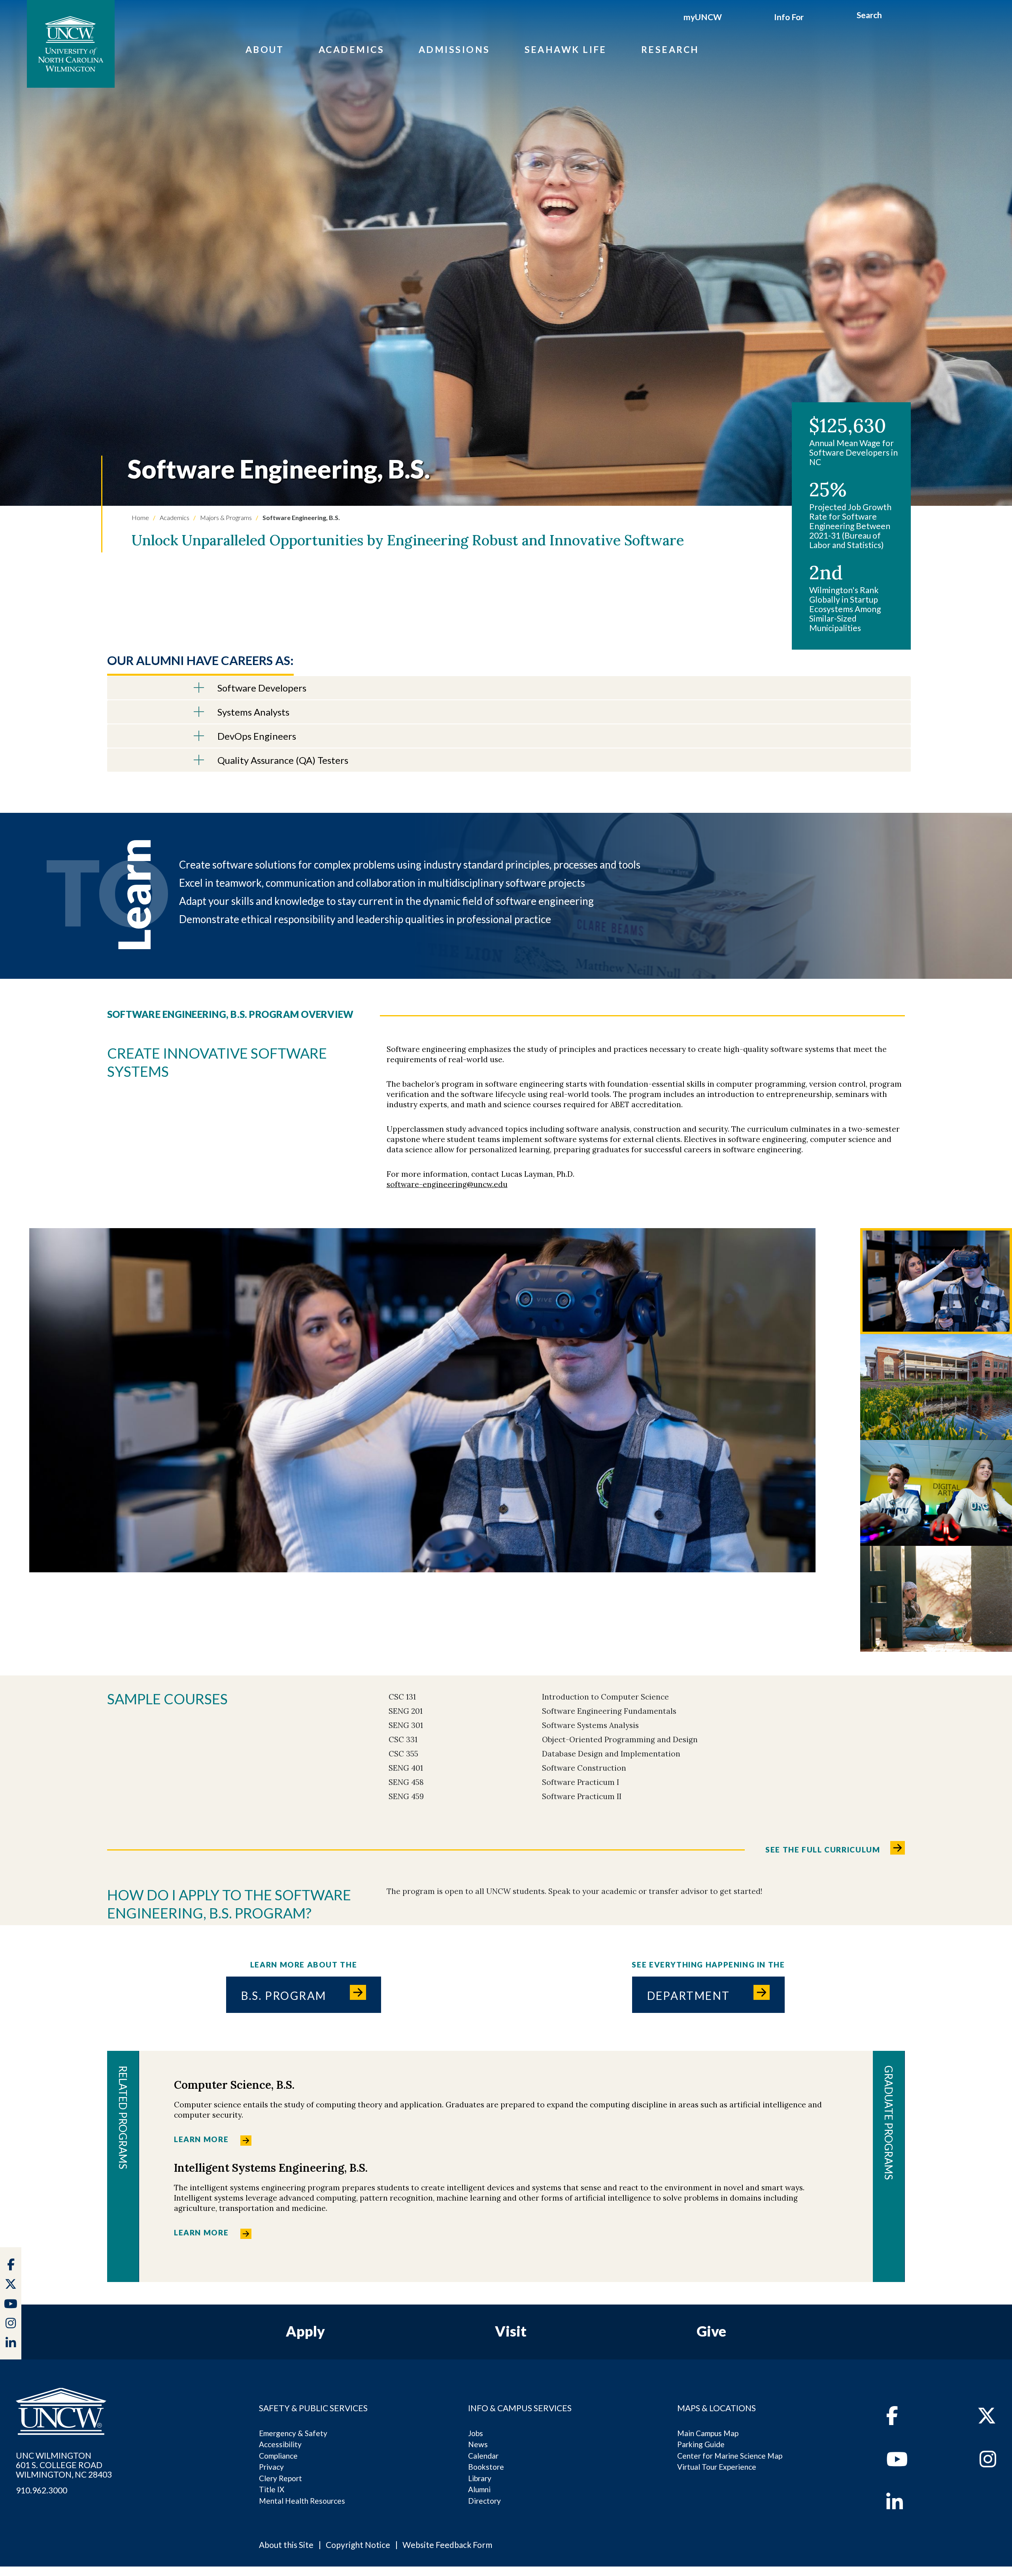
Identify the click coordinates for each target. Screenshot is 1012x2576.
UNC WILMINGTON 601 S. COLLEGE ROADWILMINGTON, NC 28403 (64, 2465)
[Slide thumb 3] (936, 1493)
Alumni (479, 2489)
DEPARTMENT (689, 1996)
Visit (511, 2331)
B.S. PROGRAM (284, 1996)
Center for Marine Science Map (730, 2456)
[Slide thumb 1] (936, 1281)
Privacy (271, 2467)
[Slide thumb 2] (936, 1387)
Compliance (278, 2456)
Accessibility (280, 2444)
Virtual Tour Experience (717, 2467)
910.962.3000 (42, 2490)
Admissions (454, 49)
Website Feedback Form (447, 2545)
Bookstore (486, 2467)
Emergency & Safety (293, 2433)
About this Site (286, 2545)
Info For (789, 17)
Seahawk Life (566, 49)
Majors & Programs (225, 517)
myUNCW (703, 17)
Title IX (272, 2489)
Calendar (483, 2456)
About (265, 49)
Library (480, 2478)
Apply (305, 2331)
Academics (351, 49)
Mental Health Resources (302, 2501)
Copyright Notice (358, 2545)
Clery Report (280, 2478)
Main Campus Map (708, 2433)
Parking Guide (701, 2444)
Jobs (476, 2433)
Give (711, 2331)
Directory (484, 2501)
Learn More (201, 2139)
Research (670, 49)
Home (140, 517)
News (478, 2444)
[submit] (891, 16)
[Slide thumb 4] (936, 1599)
